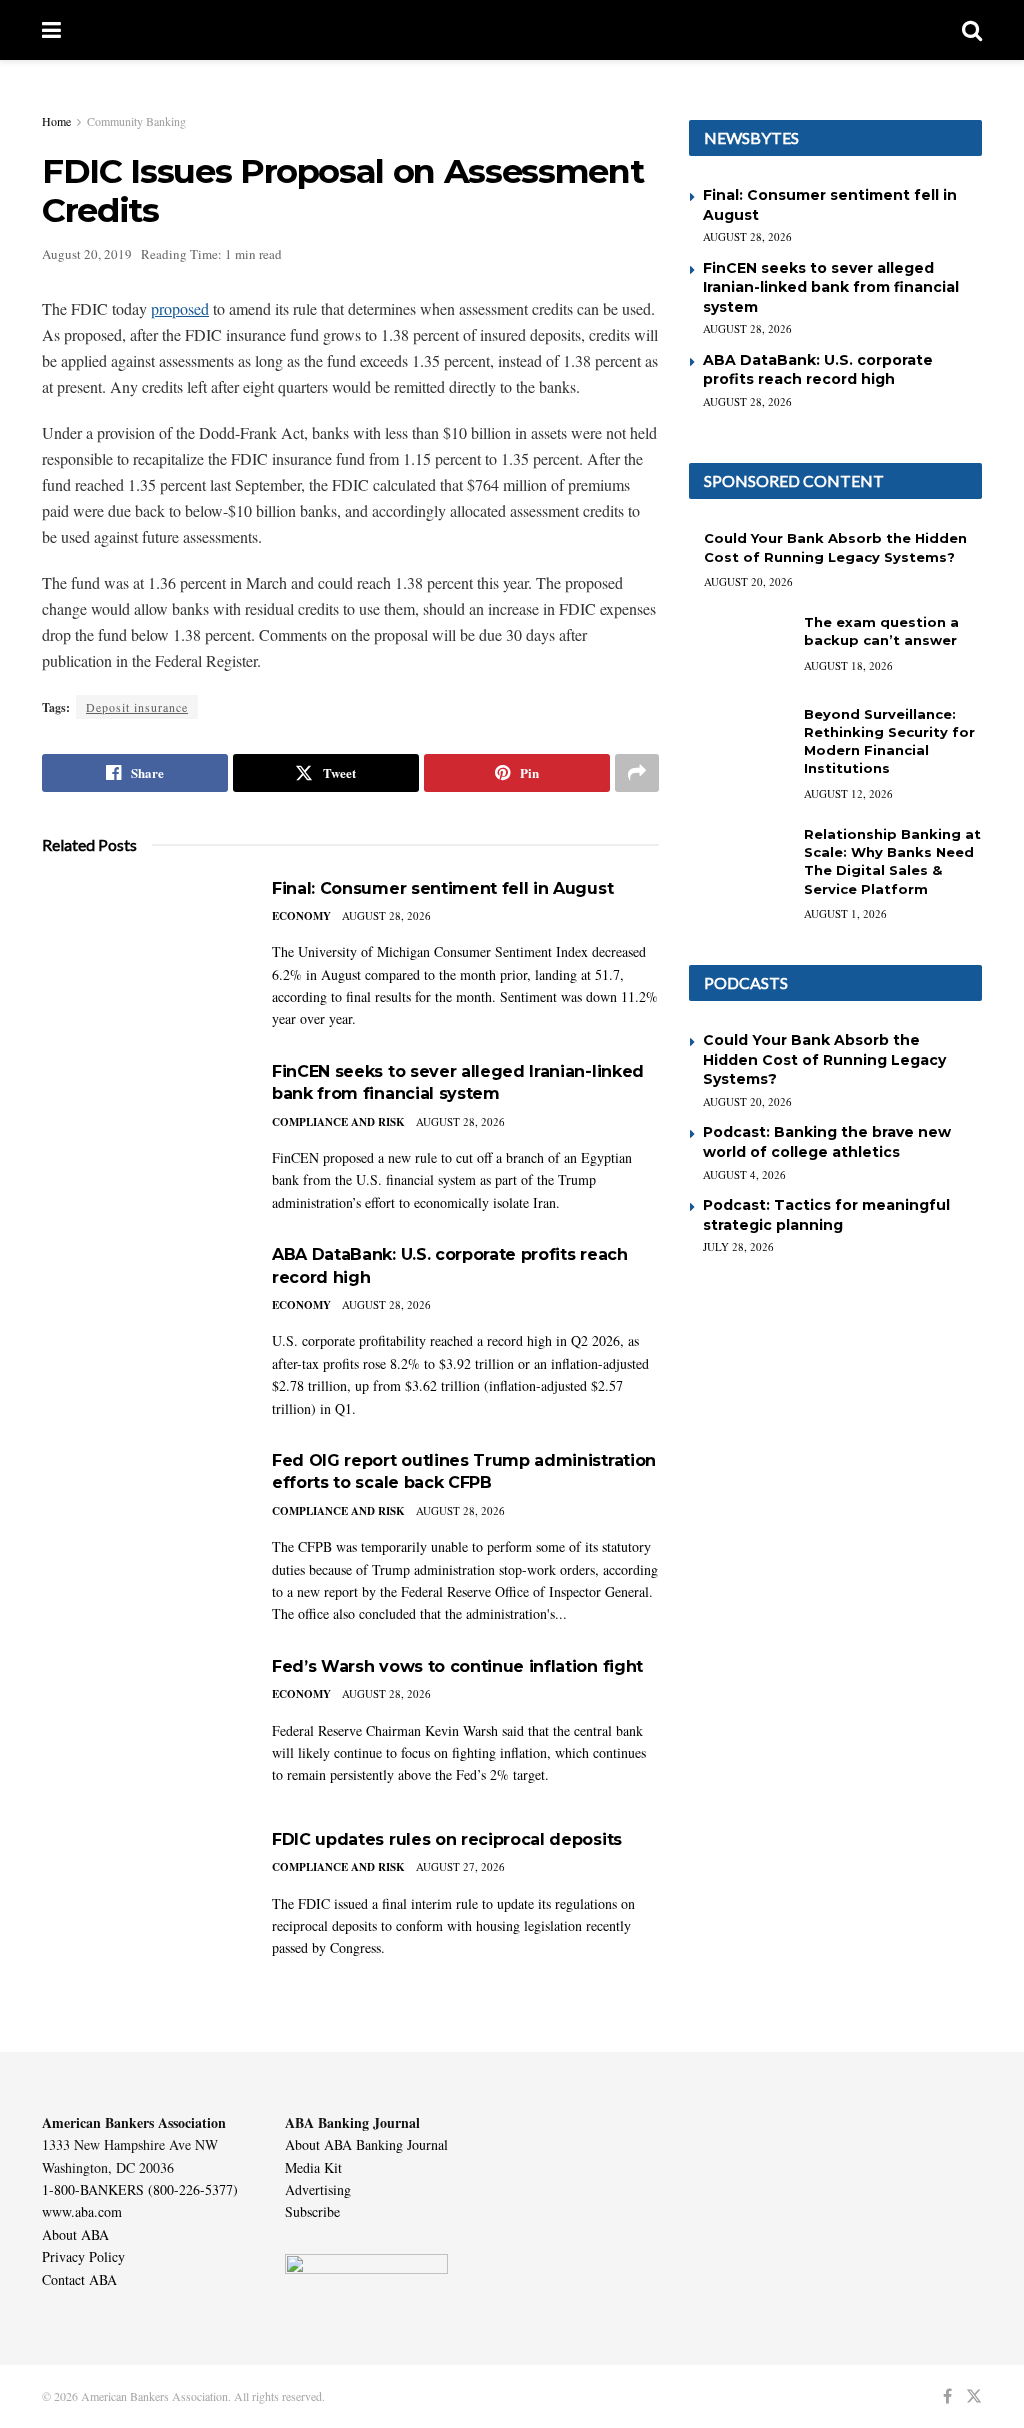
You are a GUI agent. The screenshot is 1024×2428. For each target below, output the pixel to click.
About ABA (75, 2234)
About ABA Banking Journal (366, 2144)
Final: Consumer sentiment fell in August (442, 888)
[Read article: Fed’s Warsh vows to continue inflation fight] (142, 1727)
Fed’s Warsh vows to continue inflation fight (457, 1666)
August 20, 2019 (87, 254)
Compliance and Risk (338, 1122)
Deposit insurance (137, 707)
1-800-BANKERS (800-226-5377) (140, 2189)
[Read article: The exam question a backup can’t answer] (739, 649)
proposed (180, 308)
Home (56, 121)
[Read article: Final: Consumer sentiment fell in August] (142, 949)
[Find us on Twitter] (974, 2396)
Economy (301, 916)
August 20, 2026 (748, 581)
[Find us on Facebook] (947, 2396)
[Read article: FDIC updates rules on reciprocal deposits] (142, 1900)
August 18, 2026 (848, 665)
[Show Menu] (51, 30)
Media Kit (313, 2167)
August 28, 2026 (386, 915)
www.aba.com (82, 2211)
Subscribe (312, 2211)
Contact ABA (79, 2279)
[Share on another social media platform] (637, 773)
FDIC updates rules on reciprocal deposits (447, 1839)
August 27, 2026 (460, 1866)
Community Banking (136, 121)
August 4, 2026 (744, 1174)
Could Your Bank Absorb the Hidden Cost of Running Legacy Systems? (824, 1059)
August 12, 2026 (848, 793)
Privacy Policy (83, 2256)
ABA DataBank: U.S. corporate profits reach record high (818, 370)
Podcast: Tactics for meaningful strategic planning (826, 1215)
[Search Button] (972, 30)
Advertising (318, 2189)
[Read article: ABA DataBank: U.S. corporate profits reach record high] (142, 1315)
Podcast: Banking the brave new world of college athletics (827, 1142)
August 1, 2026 (845, 913)
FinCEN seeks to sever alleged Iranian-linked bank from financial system (831, 287)
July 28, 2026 (738, 1246)
